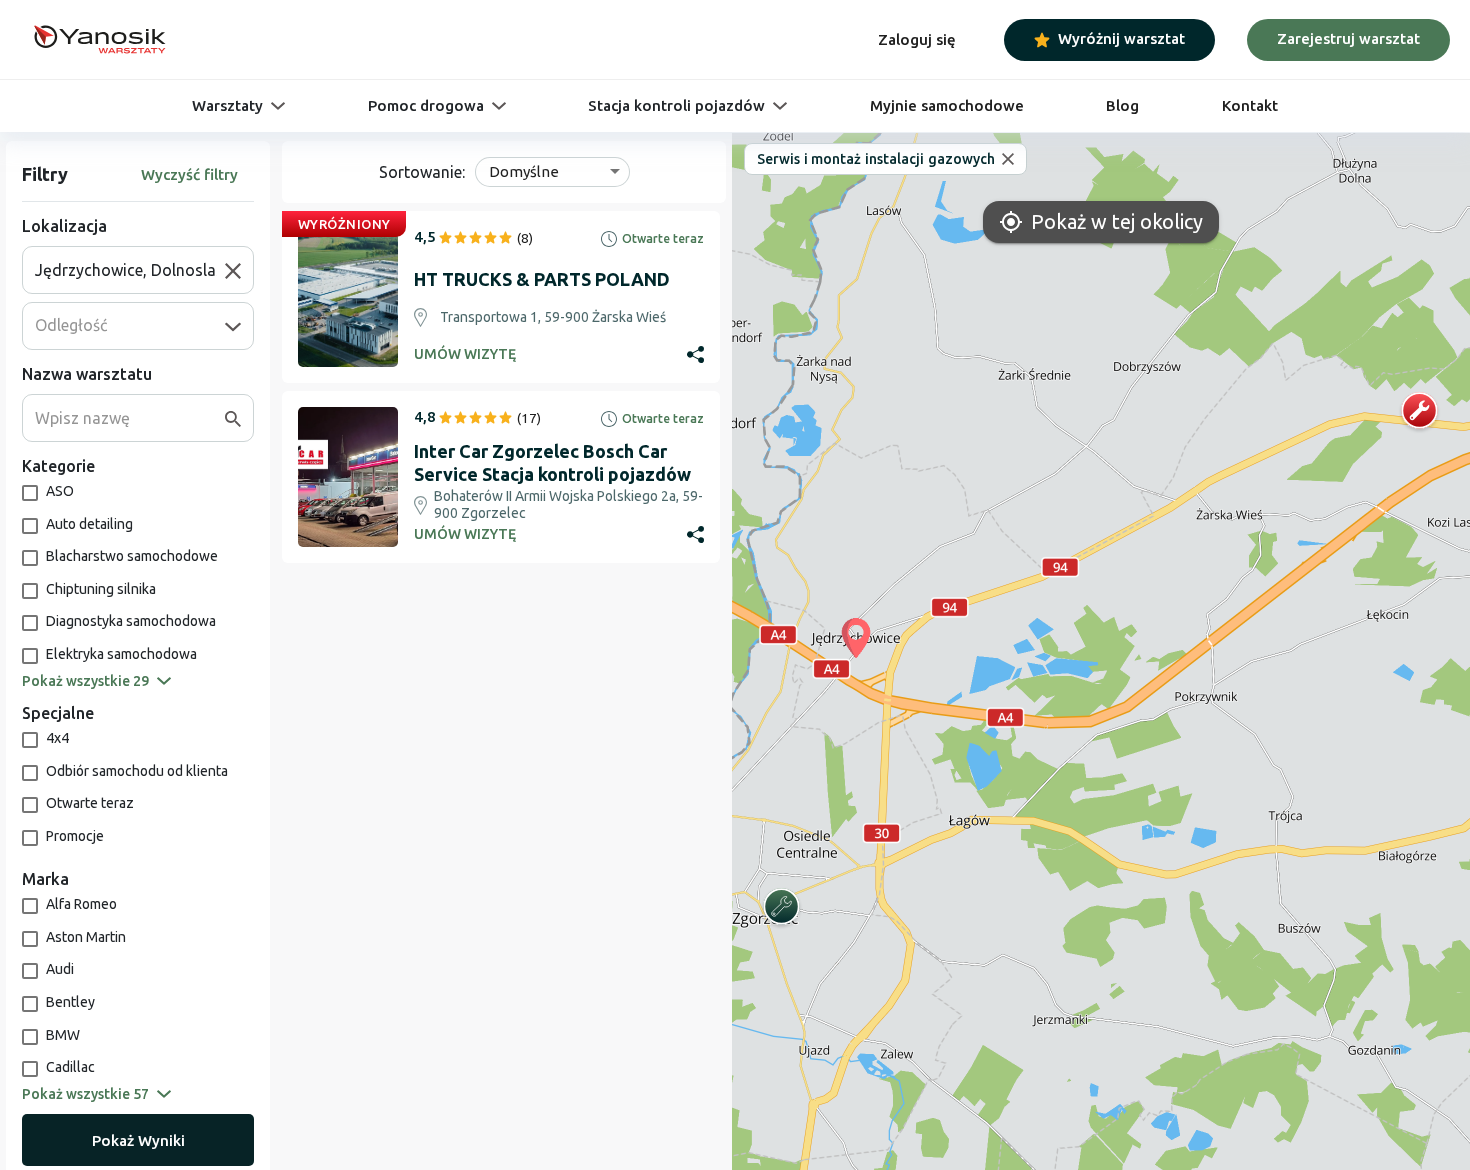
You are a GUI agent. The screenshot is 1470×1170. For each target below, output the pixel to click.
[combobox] (130, 270)
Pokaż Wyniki (138, 1140)
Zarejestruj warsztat (1348, 38)
